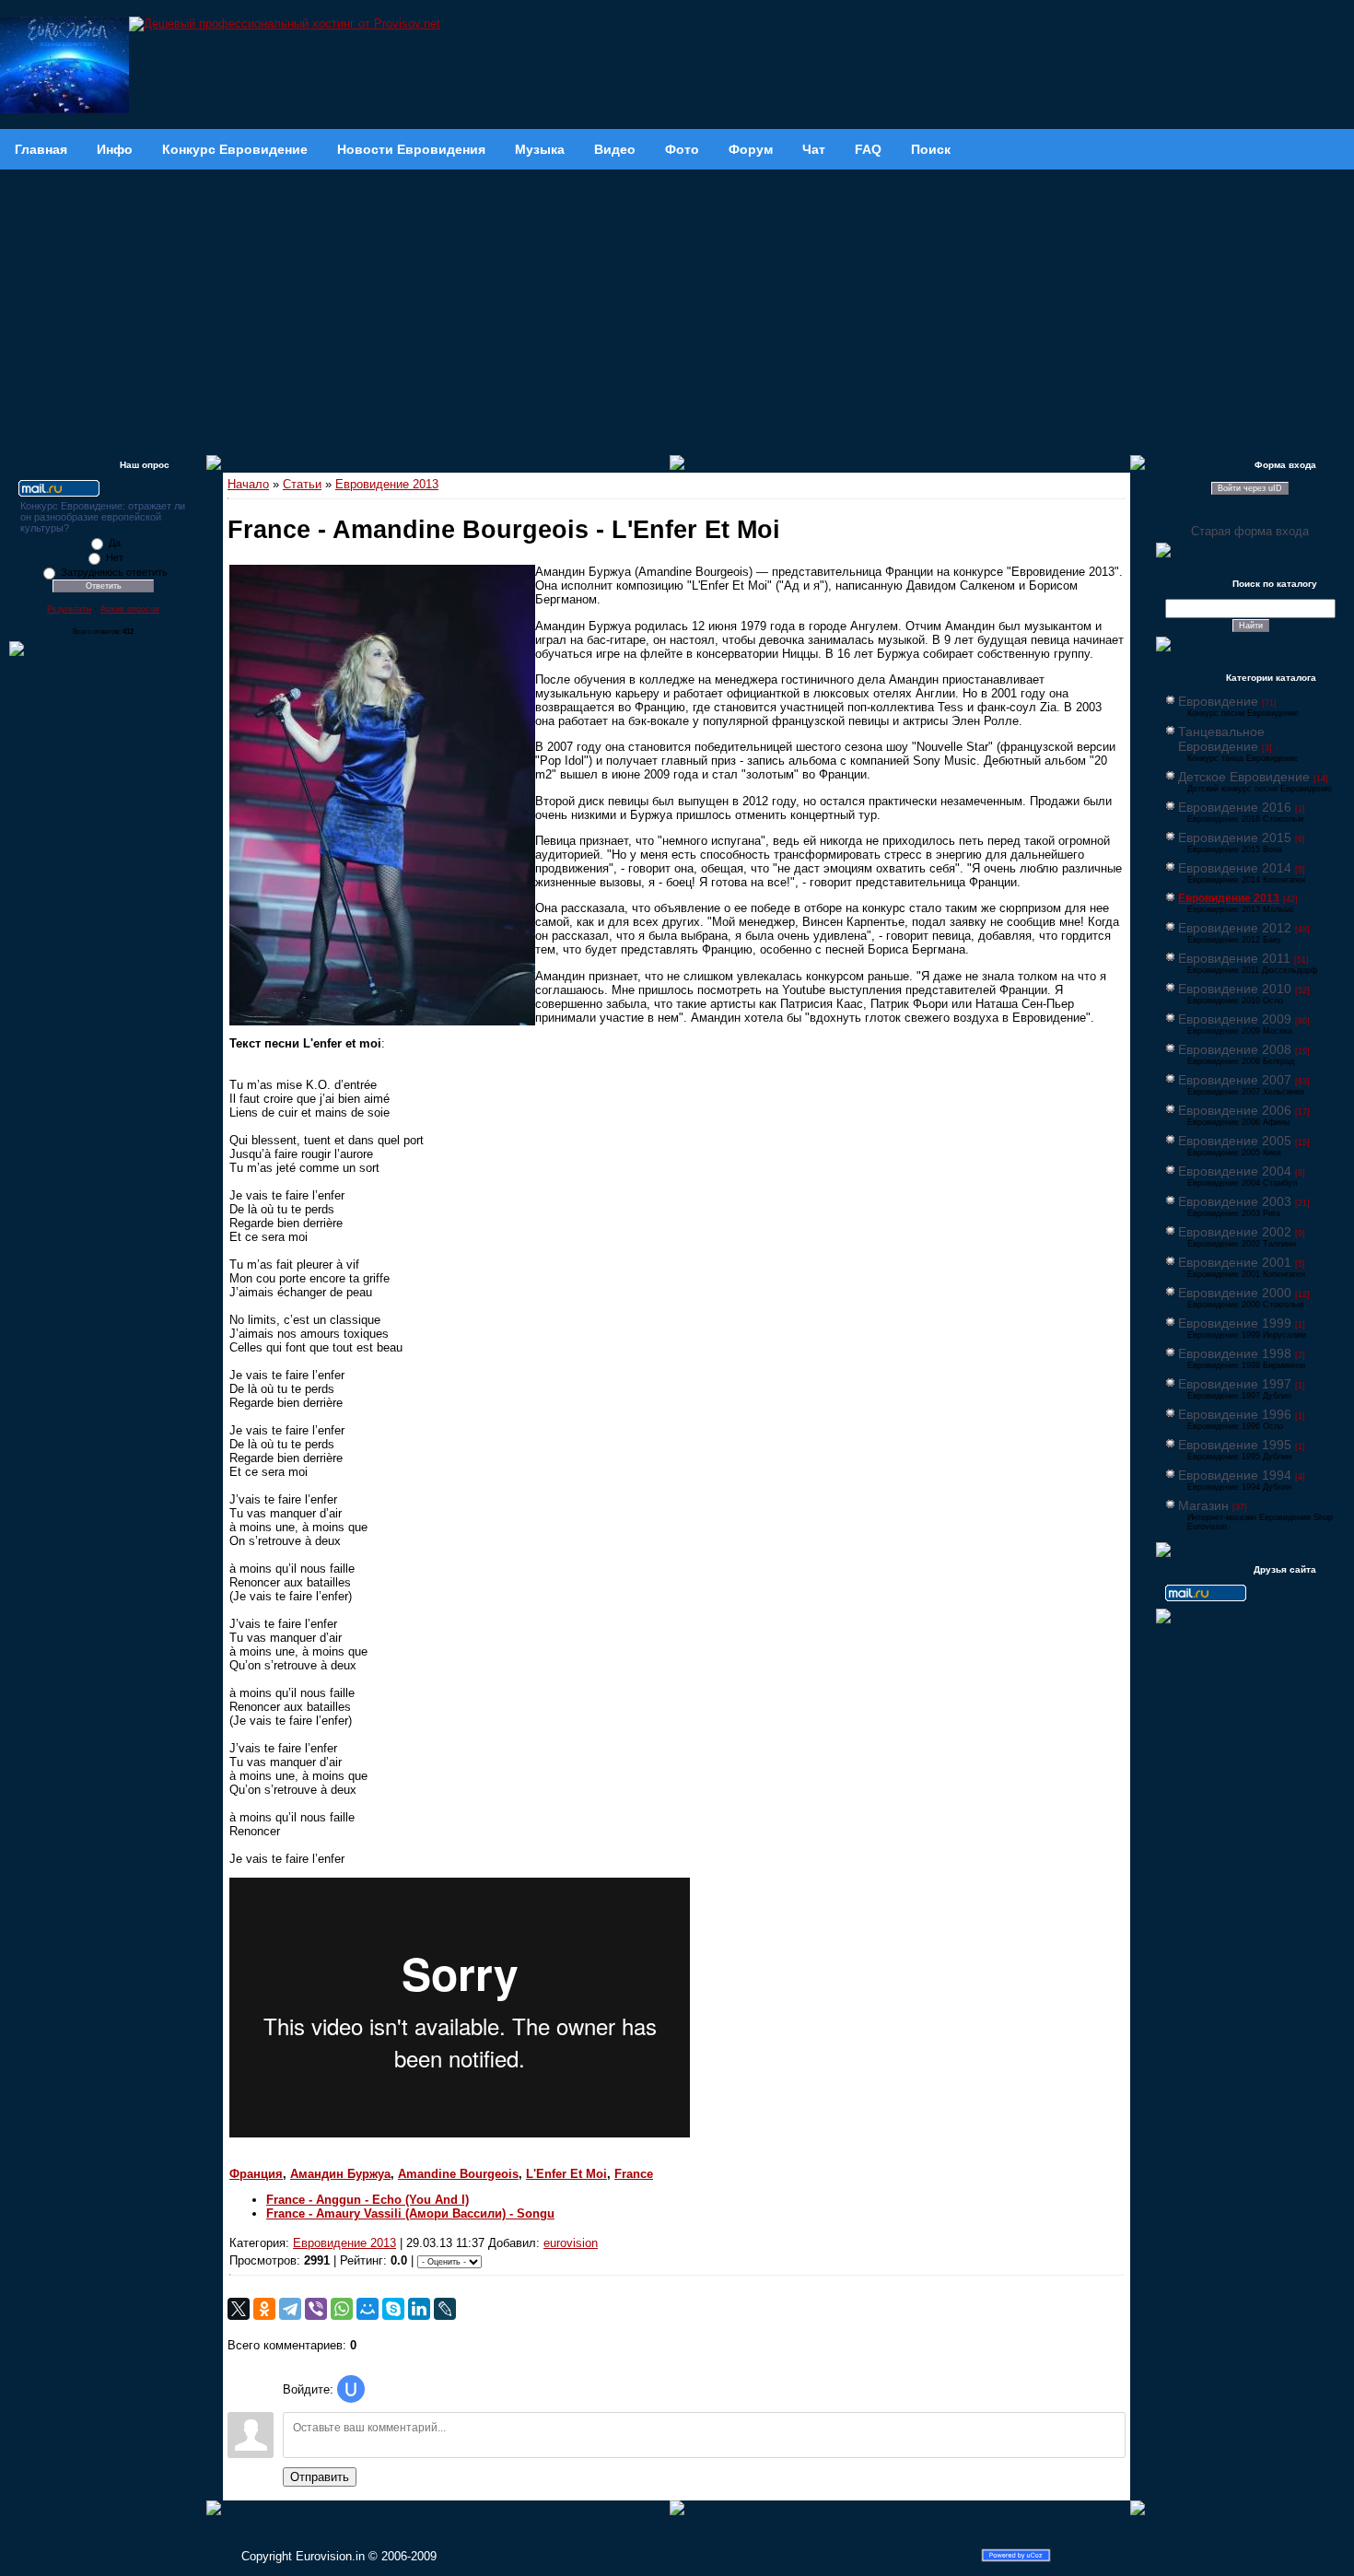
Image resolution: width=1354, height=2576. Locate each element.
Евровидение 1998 (1235, 1353)
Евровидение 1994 (1235, 1475)
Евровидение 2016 (1235, 807)
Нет (115, 557)
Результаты (69, 609)
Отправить (320, 2477)
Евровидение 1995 (1235, 1445)
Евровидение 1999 (1235, 1323)
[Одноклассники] (264, 2309)
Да (115, 543)
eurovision (571, 2243)
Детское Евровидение (1244, 777)
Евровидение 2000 (1235, 1293)
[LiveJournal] (445, 2309)
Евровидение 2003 (1235, 1201)
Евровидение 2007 (1235, 1080)
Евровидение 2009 (1235, 1019)
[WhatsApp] (342, 2309)
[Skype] (393, 2309)
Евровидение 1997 (1235, 1384)
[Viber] (316, 2309)
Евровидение (1218, 701)
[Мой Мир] (368, 2309)
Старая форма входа (1250, 531)
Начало (248, 484)
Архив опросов (130, 609)
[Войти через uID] (351, 2389)
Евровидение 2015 (1235, 837)
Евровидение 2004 (1235, 1171)
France (634, 2174)
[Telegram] (290, 2309)
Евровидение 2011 (1234, 958)
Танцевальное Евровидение (1221, 739)
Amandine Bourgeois (458, 2174)
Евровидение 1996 (1235, 1414)
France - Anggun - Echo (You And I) (368, 2200)
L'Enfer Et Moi (566, 2174)
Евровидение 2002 (1235, 1232)
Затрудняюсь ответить (114, 572)
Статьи (302, 484)
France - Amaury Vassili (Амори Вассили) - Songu (410, 2213)
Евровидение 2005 (1235, 1141)
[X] (239, 2309)
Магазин (1203, 1505)
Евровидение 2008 (1235, 1049)
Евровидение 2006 (1235, 1110)
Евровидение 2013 (387, 484)
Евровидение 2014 (1235, 868)
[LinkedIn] (419, 2309)
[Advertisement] (677, 308)
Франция (256, 2174)
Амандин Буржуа (340, 2174)
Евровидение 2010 (1235, 989)
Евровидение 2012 (1235, 928)
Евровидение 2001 (1235, 1262)
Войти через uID (1250, 488)
